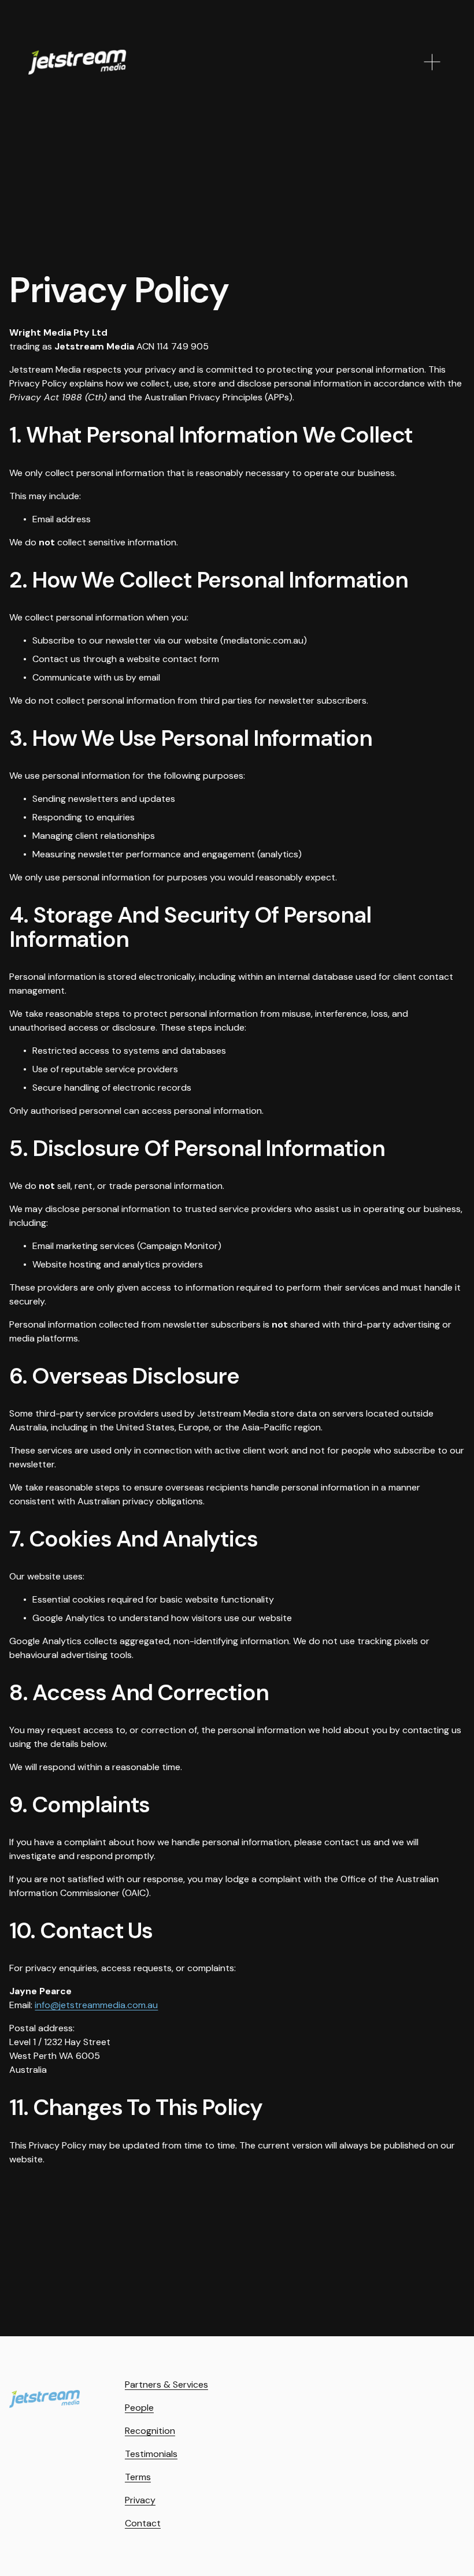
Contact (143, 2523)
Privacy (140, 2500)
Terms (138, 2477)
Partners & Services (166, 2384)
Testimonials (151, 2454)
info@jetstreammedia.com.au (96, 2005)
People (139, 2408)
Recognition (150, 2431)
